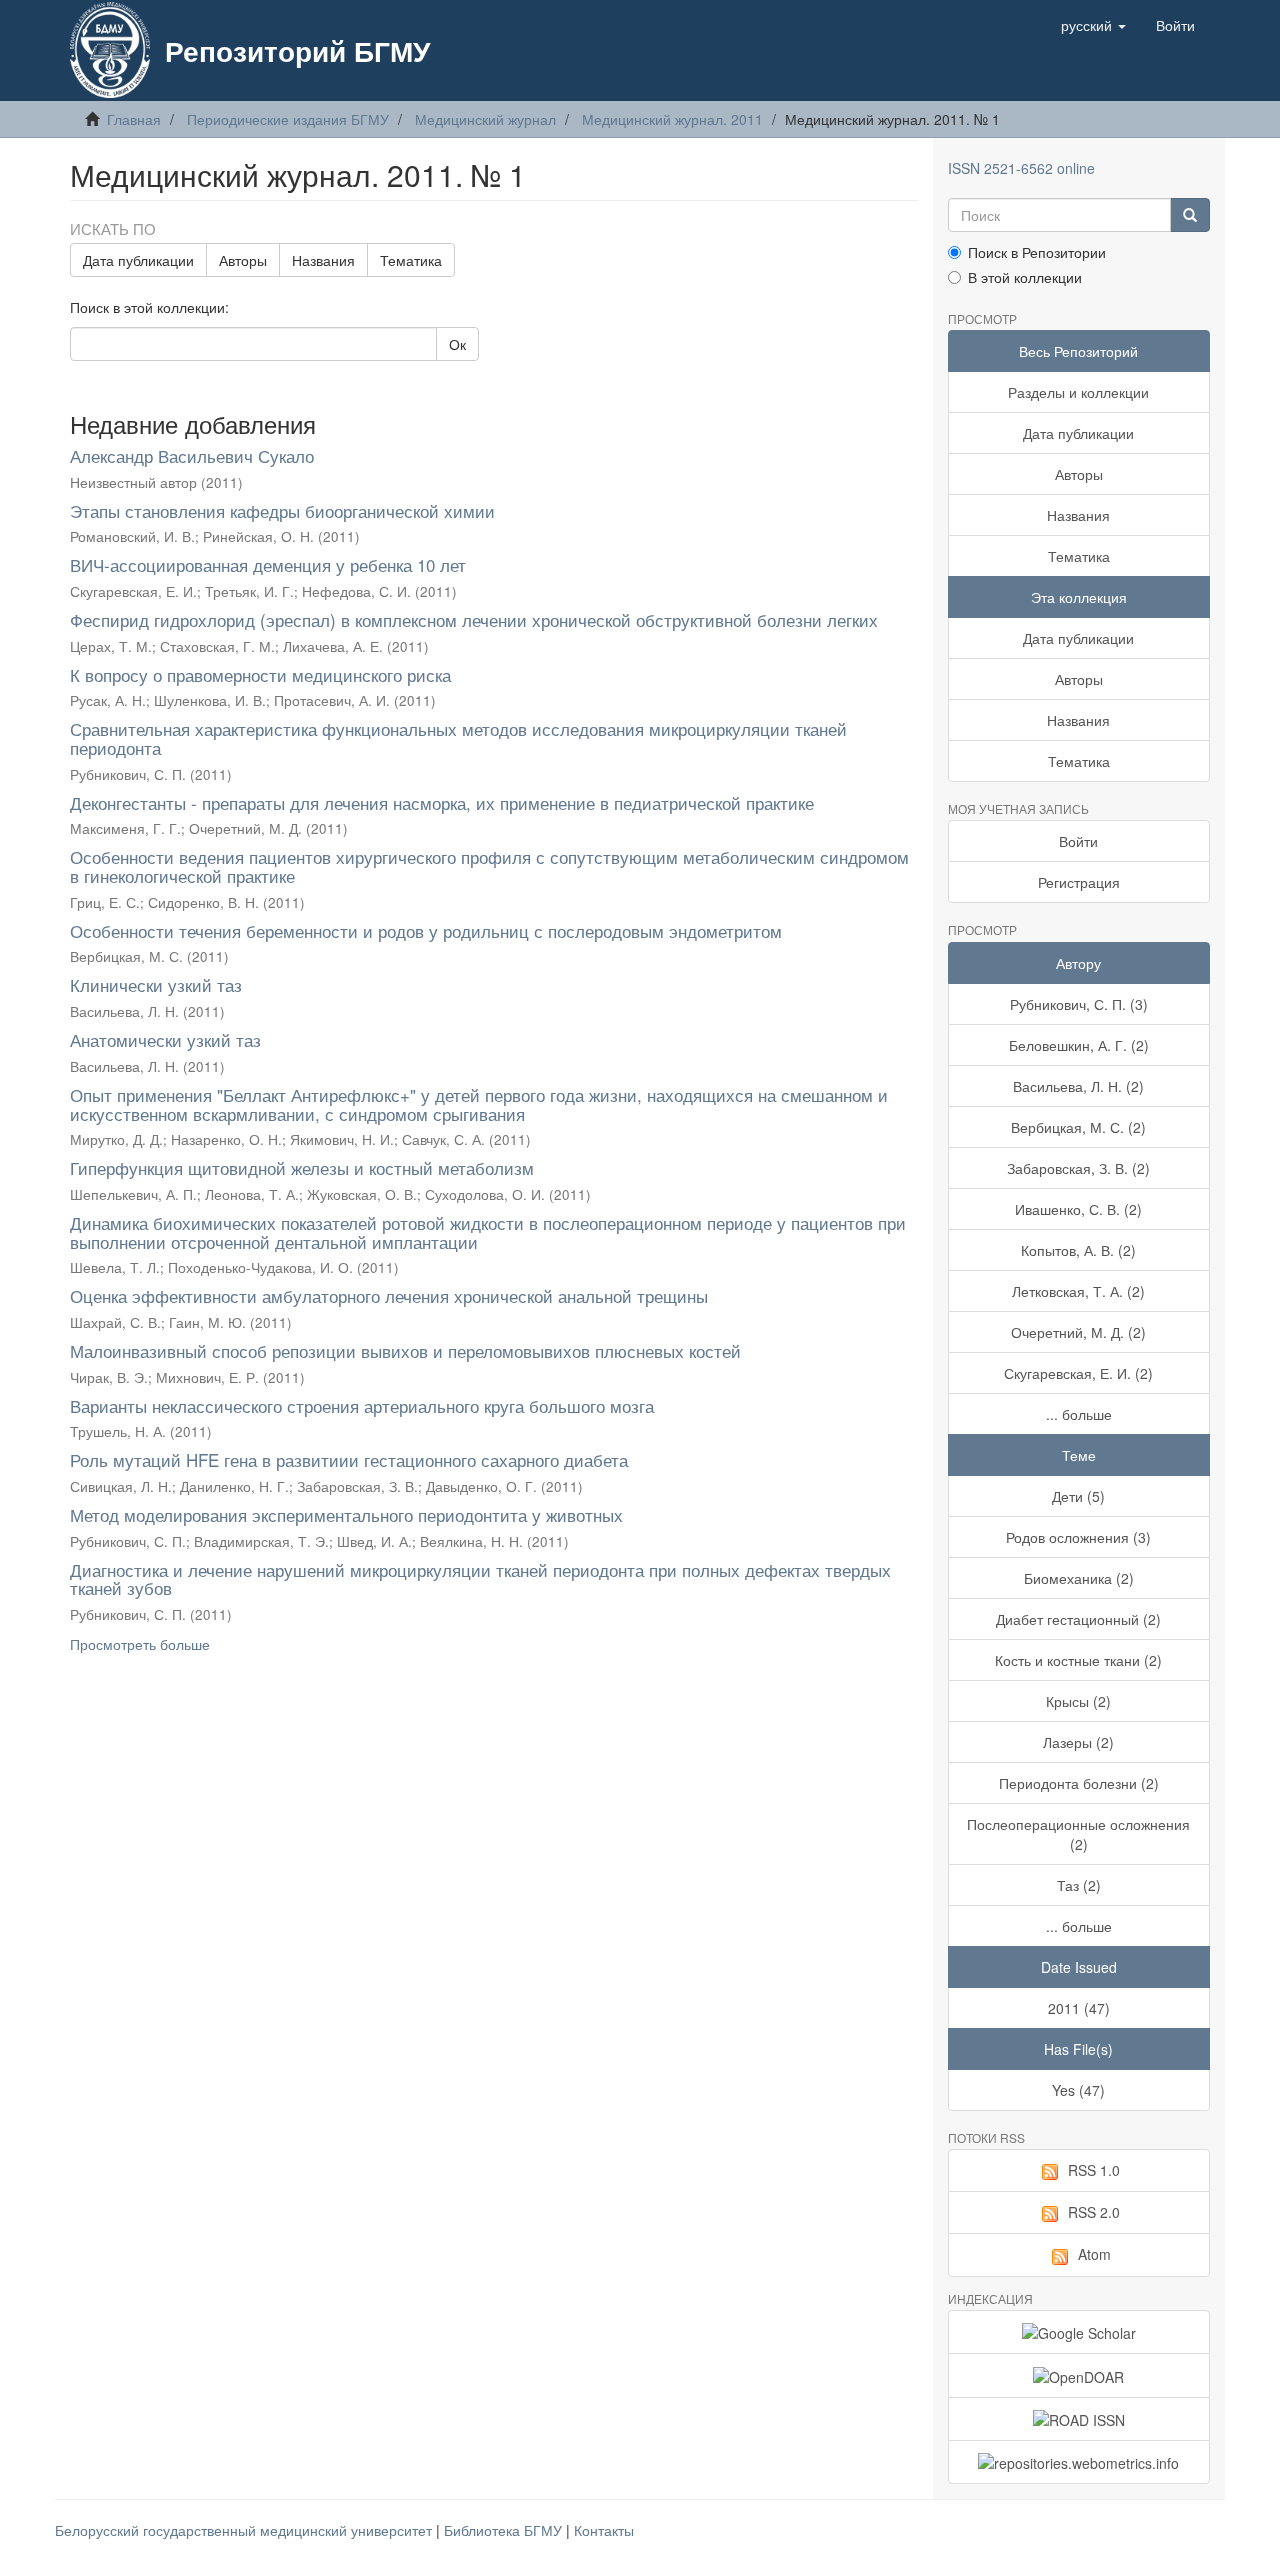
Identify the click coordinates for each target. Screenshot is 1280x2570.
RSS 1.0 (1094, 2170)
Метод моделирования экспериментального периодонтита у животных (346, 1514)
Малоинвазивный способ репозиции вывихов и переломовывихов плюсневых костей (405, 1350)
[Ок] (1190, 215)
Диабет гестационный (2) (1078, 1619)
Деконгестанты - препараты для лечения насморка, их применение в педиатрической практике (442, 802)
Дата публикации (138, 260)
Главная (134, 119)
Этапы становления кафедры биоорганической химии (282, 510)
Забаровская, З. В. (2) (1078, 1168)
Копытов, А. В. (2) (1078, 1250)
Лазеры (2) (1078, 1742)
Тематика (411, 260)
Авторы (243, 260)
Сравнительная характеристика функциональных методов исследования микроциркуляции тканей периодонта (458, 738)
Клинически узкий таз (156, 984)
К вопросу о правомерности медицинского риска (260, 674)
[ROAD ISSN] (1079, 2419)
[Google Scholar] (1079, 2332)
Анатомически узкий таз (165, 1039)
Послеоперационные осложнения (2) (1078, 1834)
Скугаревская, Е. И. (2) (1078, 1373)
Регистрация (1079, 882)
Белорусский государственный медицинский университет (245, 2530)
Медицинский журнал (485, 119)
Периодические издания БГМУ (288, 119)
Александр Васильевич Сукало (192, 455)
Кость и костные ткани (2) (1078, 1660)
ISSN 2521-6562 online (1021, 168)
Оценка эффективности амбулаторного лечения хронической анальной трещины (389, 1295)
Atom (1094, 2254)
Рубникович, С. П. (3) (1079, 1004)
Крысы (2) (1078, 1701)
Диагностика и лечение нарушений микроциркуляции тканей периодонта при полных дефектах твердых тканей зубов (480, 1579)
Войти (1078, 841)
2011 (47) (1079, 2008)
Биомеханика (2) (1079, 1578)
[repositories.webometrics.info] (1079, 2462)
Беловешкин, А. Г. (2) (1079, 1045)
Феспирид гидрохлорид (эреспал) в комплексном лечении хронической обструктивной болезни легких (474, 619)
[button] (1093, 25)
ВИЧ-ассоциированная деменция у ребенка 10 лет (268, 564)
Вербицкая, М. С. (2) (1078, 1127)
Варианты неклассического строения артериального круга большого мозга (362, 1405)
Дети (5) (1078, 1496)
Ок (457, 344)
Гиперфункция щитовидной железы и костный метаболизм (302, 1167)
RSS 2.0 (1094, 2212)
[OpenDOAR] (1079, 2375)
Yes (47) (1078, 2090)
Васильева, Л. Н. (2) (1078, 1086)
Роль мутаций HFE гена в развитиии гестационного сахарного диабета (349, 1459)
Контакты (604, 2530)
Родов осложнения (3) (1078, 1537)
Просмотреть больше (140, 1644)
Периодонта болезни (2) (1079, 1783)
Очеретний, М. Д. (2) (1078, 1332)
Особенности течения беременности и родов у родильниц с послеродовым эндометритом (426, 930)
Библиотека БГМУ (505, 2530)
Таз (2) (1079, 1885)
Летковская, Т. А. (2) (1078, 1291)
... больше (1079, 1414)
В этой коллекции (1025, 277)
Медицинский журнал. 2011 (672, 119)
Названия (323, 260)
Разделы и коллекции (1078, 392)
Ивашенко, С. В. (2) (1078, 1209)
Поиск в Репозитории (1037, 252)
